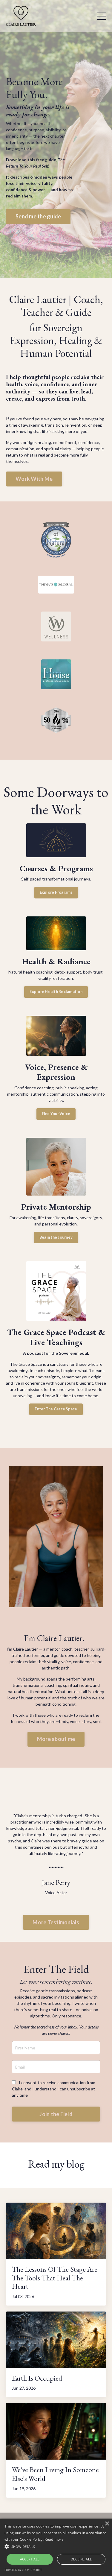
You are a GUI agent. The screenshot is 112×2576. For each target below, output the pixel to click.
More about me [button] (56, 1739)
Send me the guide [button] (38, 216)
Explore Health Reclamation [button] (56, 992)
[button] (56, 2546)
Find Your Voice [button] (56, 1114)
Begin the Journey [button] (56, 1237)
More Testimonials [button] (56, 1922)
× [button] (107, 2524)
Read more (54, 2539)
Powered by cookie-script (23, 2570)
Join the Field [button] (56, 2114)
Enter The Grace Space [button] (56, 1409)
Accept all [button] (30, 2559)
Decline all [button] (81, 2559)
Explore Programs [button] (56, 892)
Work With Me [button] (34, 479)
